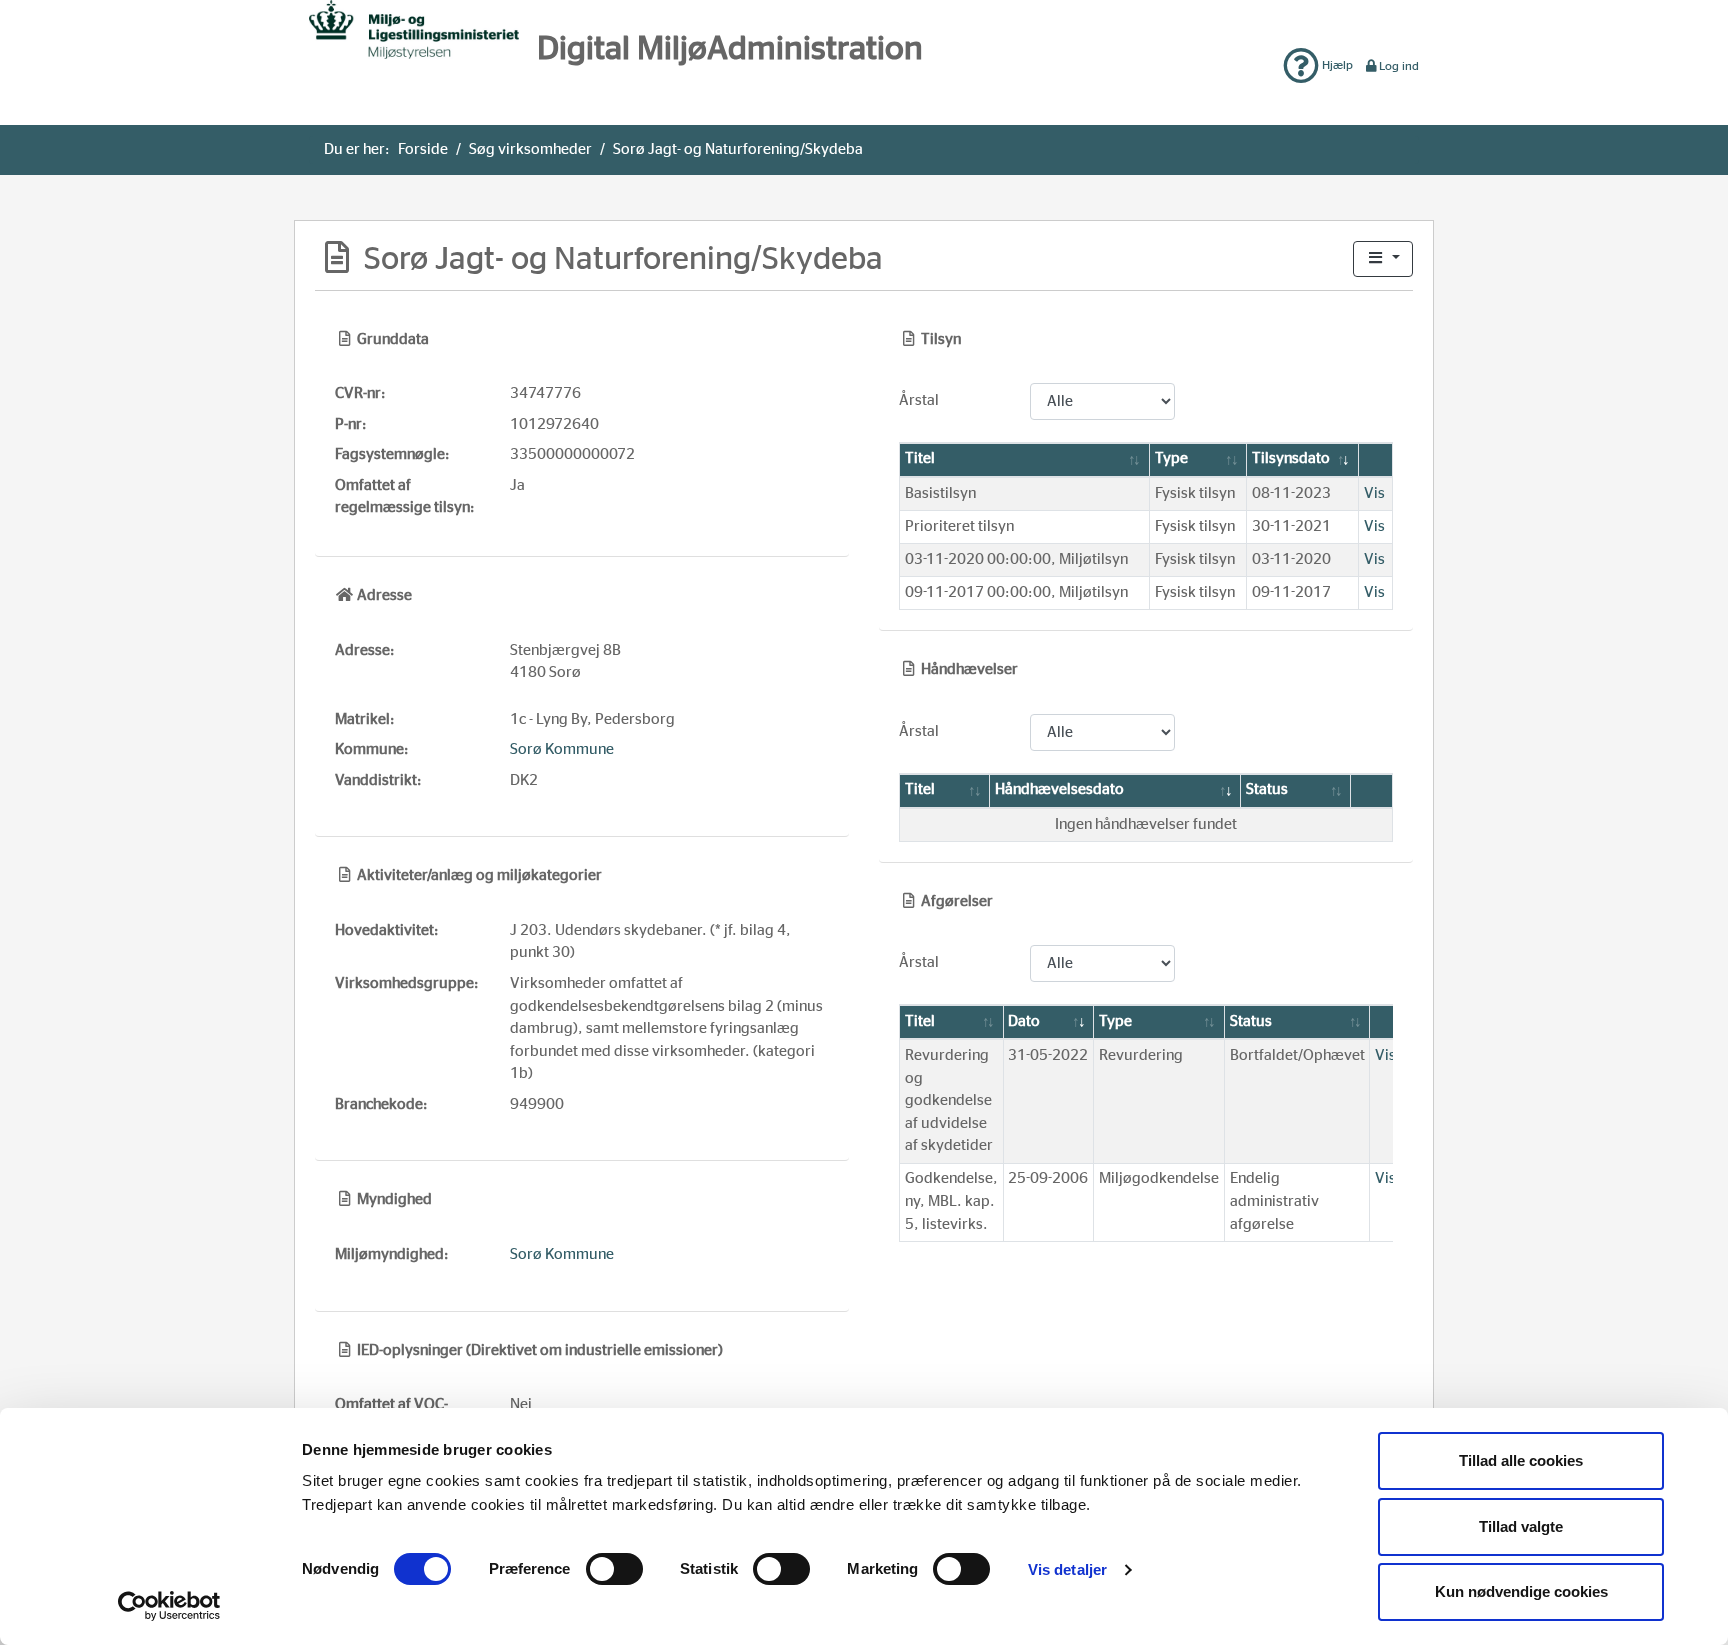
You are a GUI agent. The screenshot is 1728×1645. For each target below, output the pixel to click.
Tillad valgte (1521, 1526)
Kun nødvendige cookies (1521, 1591)
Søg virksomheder (530, 149)
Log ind (1399, 66)
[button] (1383, 259)
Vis (1374, 493)
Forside (423, 149)
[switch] (614, 1569)
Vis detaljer (1067, 1569)
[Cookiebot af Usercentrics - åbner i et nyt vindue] (169, 1606)
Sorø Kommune (562, 749)
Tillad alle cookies (1521, 1460)
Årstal (919, 400)
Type (1171, 458)
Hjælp (1336, 65)
